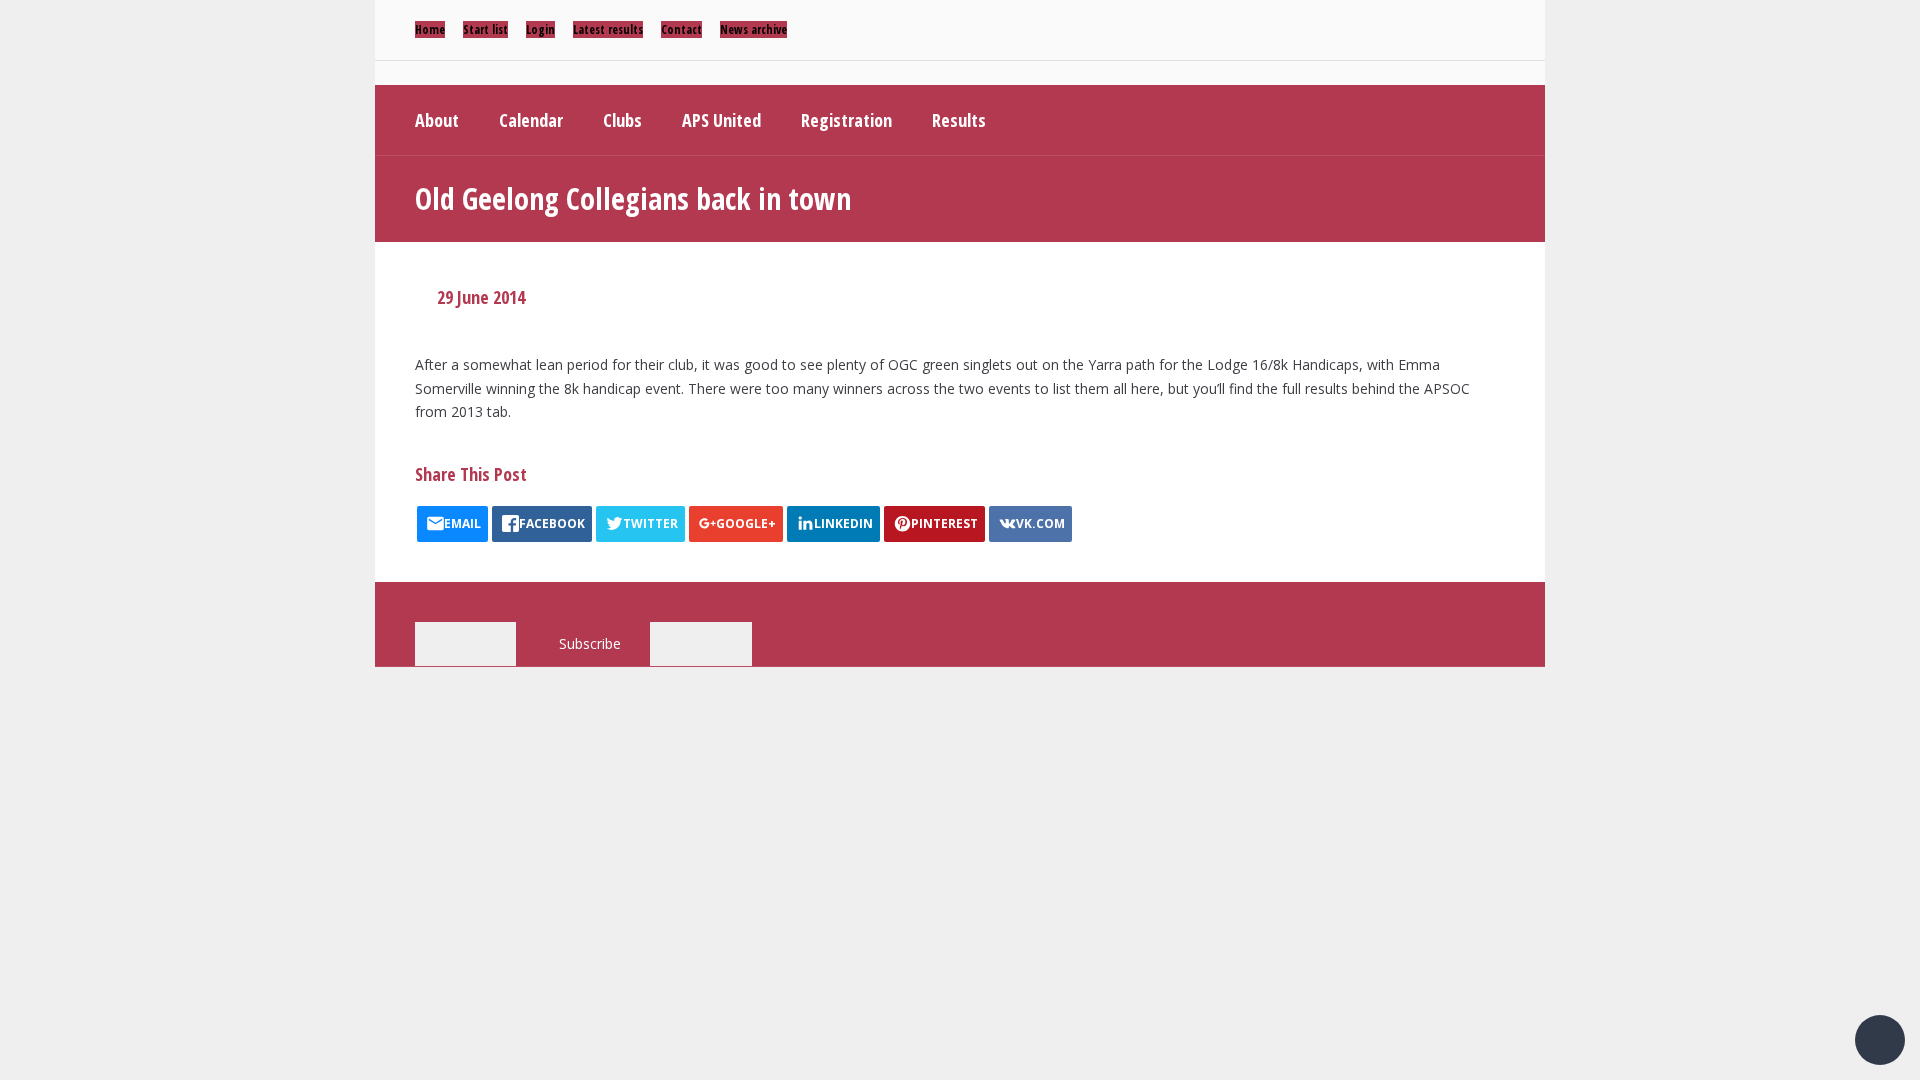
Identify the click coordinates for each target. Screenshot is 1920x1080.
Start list (485, 29)
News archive (753, 29)
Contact (681, 29)
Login (540, 29)
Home (430, 29)
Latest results (608, 29)
